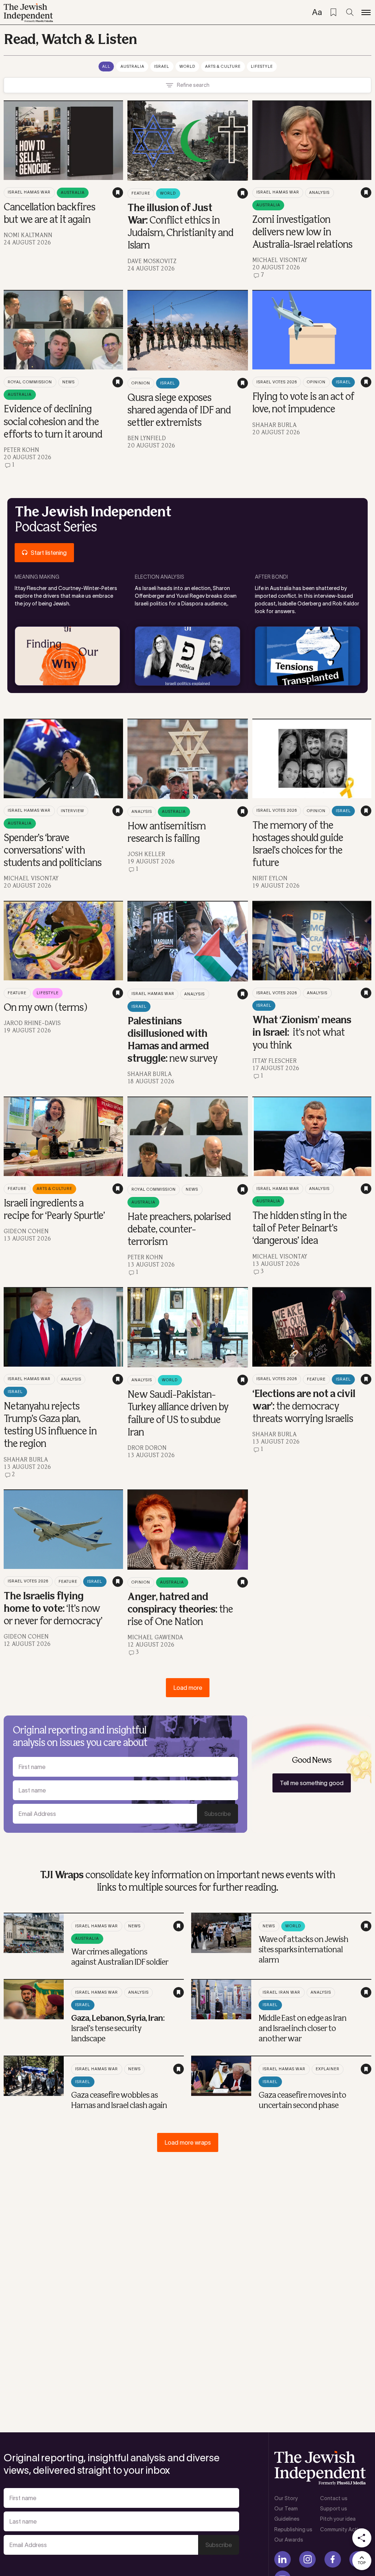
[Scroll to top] (362, 2561)
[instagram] (307, 2559)
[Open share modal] (362, 2538)
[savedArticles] (333, 12)
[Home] (28, 13)
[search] (350, 12)
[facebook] (333, 2559)
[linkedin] (283, 2559)
